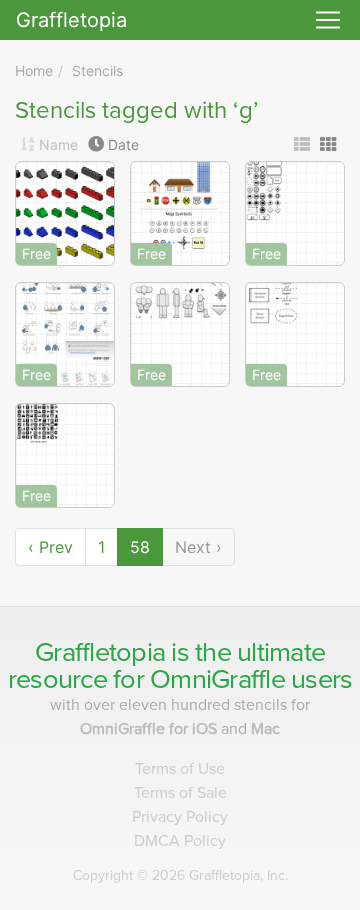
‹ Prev (50, 547)
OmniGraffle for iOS (150, 729)
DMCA (180, 841)
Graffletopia (71, 20)
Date (123, 144)
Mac (265, 729)
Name (58, 144)
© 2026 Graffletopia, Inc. (180, 875)
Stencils (97, 70)
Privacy (180, 817)
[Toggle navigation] (328, 20)
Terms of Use (180, 769)
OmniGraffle (217, 679)
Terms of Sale (180, 793)
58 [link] (140, 547)
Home (34, 70)
